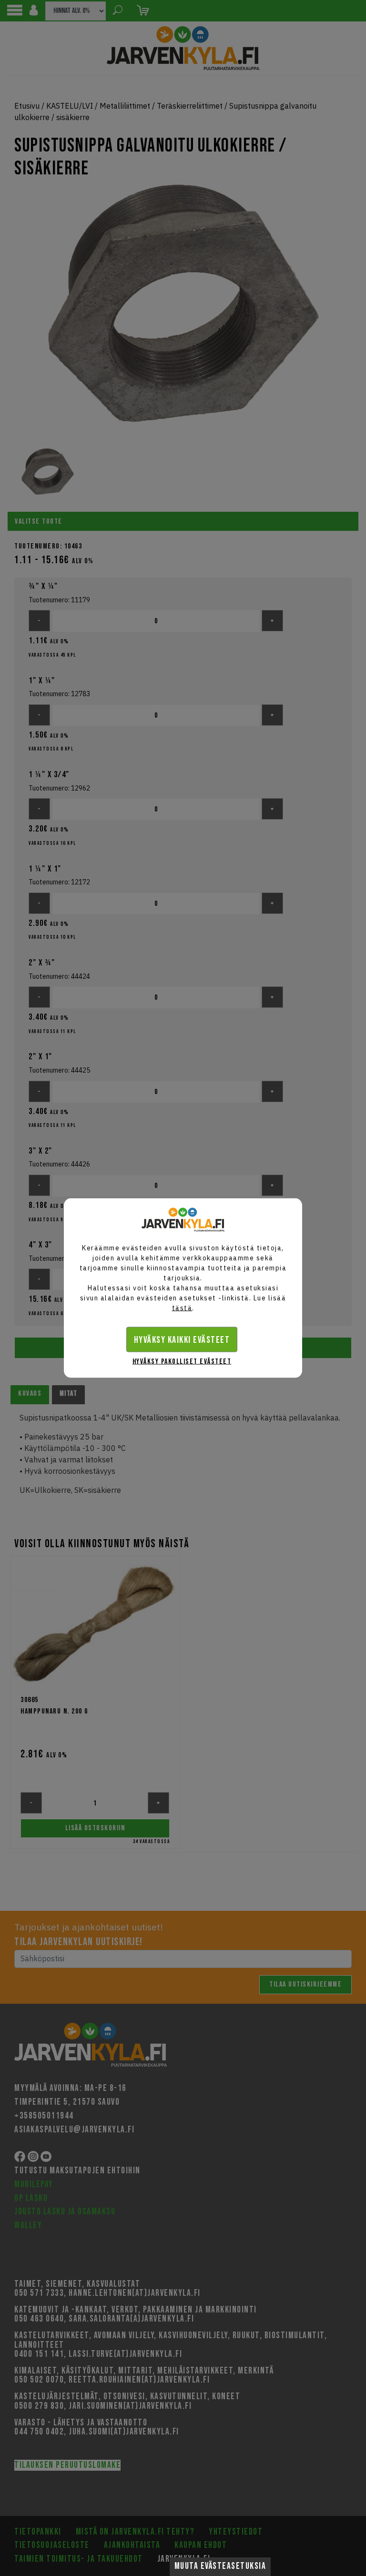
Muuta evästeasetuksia (220, 2566)
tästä (182, 1308)
